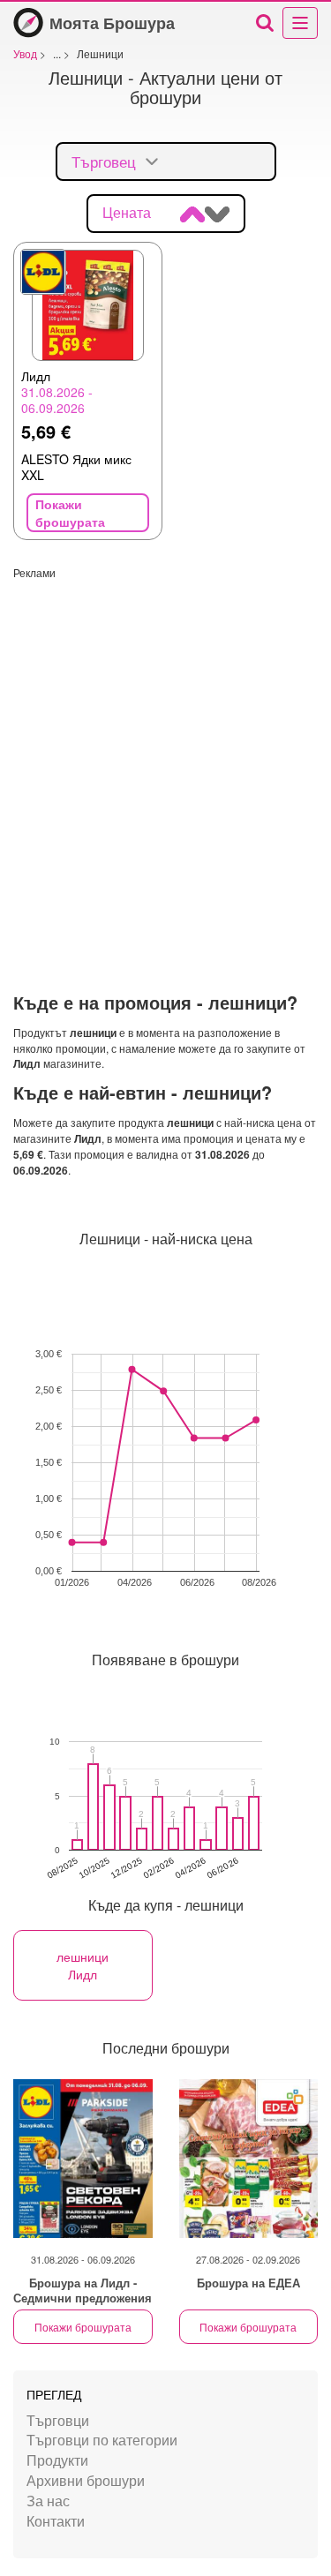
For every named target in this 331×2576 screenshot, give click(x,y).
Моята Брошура (112, 23)
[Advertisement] (165, 745)
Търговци (58, 2420)
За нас (48, 2501)
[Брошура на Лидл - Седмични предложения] (83, 2159)
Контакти (56, 2521)
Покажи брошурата (83, 2327)
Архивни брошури (86, 2480)
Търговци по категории (102, 2440)
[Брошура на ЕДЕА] (249, 2159)
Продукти (57, 2460)
